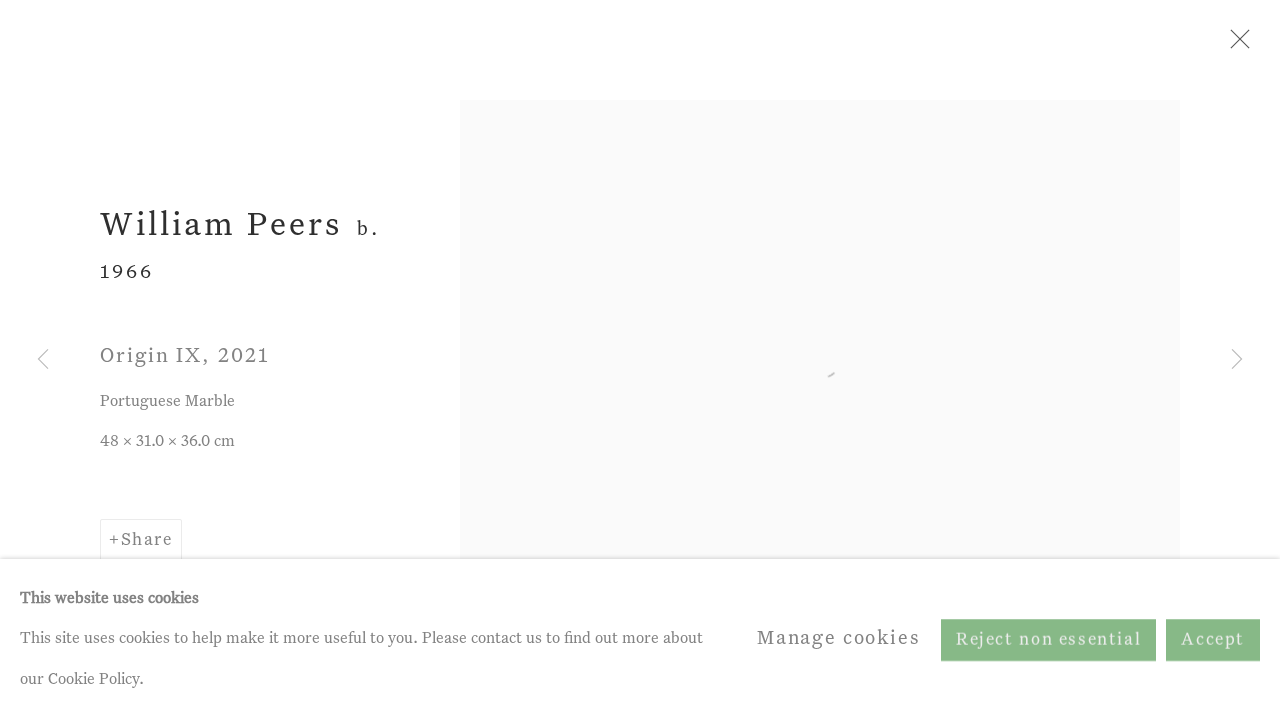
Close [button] (1235, 45)
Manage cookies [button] (839, 638)
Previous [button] (43, 360)
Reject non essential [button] (1048, 639)
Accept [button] (1213, 639)
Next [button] (1237, 360)
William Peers (221, 226)
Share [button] (147, 540)
